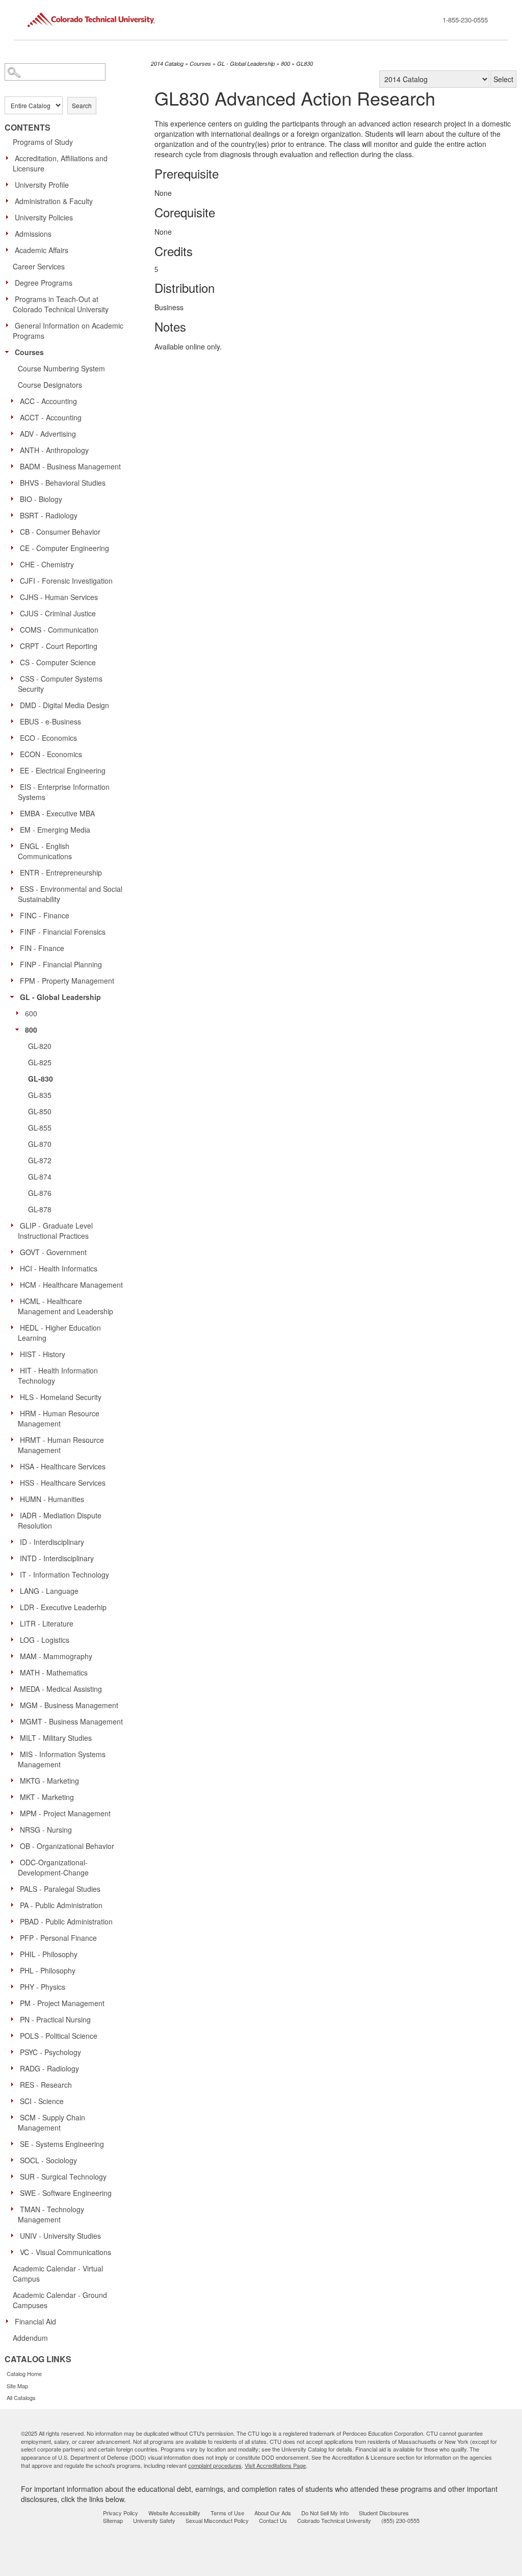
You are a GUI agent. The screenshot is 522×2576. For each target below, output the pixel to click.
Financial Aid (35, 2321)
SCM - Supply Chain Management (51, 2122)
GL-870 (40, 1144)
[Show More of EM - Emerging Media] (15, 829)
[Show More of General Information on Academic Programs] (10, 325)
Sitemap (113, 2520)
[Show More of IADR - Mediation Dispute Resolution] (15, 1515)
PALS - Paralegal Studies (60, 1889)
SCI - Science (42, 2101)
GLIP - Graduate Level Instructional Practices (55, 1231)
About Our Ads (273, 2513)
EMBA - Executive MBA (57, 813)
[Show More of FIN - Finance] (15, 947)
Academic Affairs (42, 250)
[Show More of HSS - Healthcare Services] (15, 1482)
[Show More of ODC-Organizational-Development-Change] (15, 1862)
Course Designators (50, 385)
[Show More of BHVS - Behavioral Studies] (15, 482)
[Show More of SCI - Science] (15, 2100)
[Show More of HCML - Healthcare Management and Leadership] (15, 1300)
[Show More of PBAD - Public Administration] (15, 1921)
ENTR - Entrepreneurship (61, 872)
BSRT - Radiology (49, 515)
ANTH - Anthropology (54, 450)
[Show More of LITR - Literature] (15, 1623)
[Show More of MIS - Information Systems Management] (15, 1754)
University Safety (154, 2520)
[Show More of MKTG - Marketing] (15, 1780)
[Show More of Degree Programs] (10, 282)
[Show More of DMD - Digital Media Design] (15, 705)
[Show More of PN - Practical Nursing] (15, 2019)
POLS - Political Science (59, 2036)
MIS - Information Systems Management (62, 1759)
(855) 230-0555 (400, 2520)
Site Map (17, 2386)
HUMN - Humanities (52, 1499)
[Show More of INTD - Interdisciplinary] (15, 1558)
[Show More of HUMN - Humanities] (15, 1498)
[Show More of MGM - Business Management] (15, 1705)
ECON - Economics (51, 754)
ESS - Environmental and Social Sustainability (70, 894)
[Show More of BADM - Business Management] (15, 466)
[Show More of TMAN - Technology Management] (15, 2209)
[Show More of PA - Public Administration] (15, 1905)
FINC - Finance (45, 915)
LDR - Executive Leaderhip (63, 1607)
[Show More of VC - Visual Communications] (15, 2252)
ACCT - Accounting (51, 417)
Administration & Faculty (54, 201)
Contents (28, 128)
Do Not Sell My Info (325, 2513)
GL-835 (40, 1095)
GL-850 (40, 1111)
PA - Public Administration (61, 1905)
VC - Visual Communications (66, 2252)
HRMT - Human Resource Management (61, 1445)
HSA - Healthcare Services (63, 1466)
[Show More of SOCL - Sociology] (15, 2160)
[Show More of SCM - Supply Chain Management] (15, 2117)
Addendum (30, 2338)
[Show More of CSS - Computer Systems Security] (15, 678)
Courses (29, 352)
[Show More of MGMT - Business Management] (15, 1721)
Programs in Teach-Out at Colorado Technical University (61, 304)
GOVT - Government (53, 1252)
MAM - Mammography (56, 1656)
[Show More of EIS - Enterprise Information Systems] (15, 786)
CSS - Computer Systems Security (60, 684)
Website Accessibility (174, 2513)
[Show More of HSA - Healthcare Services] (15, 1466)
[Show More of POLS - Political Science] (15, 2035)
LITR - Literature (47, 1623)
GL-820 (40, 1046)
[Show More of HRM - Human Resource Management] (15, 1413)
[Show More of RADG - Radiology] (15, 2068)
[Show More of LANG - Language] (15, 1590)
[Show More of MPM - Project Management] (15, 1813)
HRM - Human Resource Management (59, 1418)
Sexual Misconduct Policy (217, 2520)
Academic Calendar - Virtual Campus (58, 2273)
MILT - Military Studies (56, 1738)
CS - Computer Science (58, 662)
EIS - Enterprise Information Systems (64, 792)
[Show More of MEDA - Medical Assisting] (15, 1688)
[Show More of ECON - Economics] (15, 754)
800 (31, 1030)
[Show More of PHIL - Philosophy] (15, 1954)
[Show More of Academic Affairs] (10, 249)
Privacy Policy (121, 2513)
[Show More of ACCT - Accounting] (15, 417)
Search (82, 105)
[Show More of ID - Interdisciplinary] (15, 1541)
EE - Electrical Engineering (63, 770)
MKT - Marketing (47, 1797)
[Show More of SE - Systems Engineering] (15, 2143)
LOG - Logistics (45, 1640)
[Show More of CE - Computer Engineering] (15, 547)
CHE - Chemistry (47, 564)
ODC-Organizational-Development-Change (53, 1867)
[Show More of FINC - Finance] (15, 915)
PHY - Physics (43, 1987)
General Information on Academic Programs (68, 331)
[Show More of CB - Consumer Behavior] (15, 531)
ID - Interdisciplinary (52, 1542)
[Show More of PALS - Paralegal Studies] (15, 1888)
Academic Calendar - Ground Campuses (60, 2300)
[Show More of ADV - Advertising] (15, 433)
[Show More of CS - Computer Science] (15, 662)
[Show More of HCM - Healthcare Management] (15, 1284)
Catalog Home (24, 2373)
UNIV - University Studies (60, 2236)
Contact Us (273, 2520)
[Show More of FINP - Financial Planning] (15, 964)
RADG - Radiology (49, 2068)
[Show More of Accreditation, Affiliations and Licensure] (10, 158)
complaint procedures (215, 2465)
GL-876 (40, 1193)
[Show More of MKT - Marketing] (15, 1796)
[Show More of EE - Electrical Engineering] (15, 770)
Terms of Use (227, 2513)
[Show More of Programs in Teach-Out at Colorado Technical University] (10, 298)
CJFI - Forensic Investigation (66, 581)
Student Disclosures (384, 2513)
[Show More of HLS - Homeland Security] (15, 1396)
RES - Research (46, 2085)
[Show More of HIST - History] (15, 1354)
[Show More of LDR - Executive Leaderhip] (15, 1607)
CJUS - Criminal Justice (58, 613)
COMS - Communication (59, 630)
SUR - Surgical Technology (63, 2177)
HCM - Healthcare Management (71, 1285)
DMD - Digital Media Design (64, 705)
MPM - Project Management (65, 1813)
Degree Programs (44, 283)
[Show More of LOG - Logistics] (15, 1639)
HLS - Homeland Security (61, 1397)
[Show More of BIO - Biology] (15, 498)
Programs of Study (43, 142)
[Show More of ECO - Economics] (15, 737)
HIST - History (43, 1354)
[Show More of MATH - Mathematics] (15, 1672)
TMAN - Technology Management (51, 2214)
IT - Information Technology (64, 1574)
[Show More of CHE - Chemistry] (15, 564)
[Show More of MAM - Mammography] (15, 1656)
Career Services (39, 266)
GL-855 (40, 1128)
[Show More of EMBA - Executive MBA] (15, 813)
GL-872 (40, 1160)
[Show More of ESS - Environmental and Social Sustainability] (15, 888)
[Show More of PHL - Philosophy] (15, 1970)
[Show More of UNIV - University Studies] (15, 2235)
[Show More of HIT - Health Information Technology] (15, 1370)
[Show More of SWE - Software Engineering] (15, 2192)
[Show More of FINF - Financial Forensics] (15, 931)
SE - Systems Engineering (62, 2144)
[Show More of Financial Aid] (10, 2321)
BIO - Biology (41, 499)
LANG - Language (49, 1591)
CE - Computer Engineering (64, 548)
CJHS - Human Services (59, 597)
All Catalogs (21, 2397)
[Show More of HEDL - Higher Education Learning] (15, 1327)
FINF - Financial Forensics (63, 932)
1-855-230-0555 (465, 20)
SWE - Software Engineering (66, 2193)
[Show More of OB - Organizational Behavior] (15, 1845)
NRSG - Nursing (46, 1830)
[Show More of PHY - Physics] (15, 1986)
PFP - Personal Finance (58, 1938)
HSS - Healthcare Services (63, 1483)
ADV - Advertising (48, 434)
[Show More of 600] (20, 1013)
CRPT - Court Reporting (59, 646)
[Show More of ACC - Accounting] (15, 401)
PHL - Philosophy (48, 1970)
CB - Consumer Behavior (60, 532)
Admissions (33, 234)
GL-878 (40, 1209)
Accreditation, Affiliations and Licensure (60, 163)
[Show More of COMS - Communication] (15, 629)
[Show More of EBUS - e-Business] (15, 721)
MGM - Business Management (69, 1705)
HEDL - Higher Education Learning (59, 1333)
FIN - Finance (42, 948)
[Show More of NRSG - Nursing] (15, 1829)
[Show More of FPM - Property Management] (15, 980)
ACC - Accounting (48, 401)
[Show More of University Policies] (10, 217)
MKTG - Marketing (49, 1781)
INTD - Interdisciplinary (57, 1558)
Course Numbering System (61, 368)
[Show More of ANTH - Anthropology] (15, 449)
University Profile (42, 185)
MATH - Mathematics (54, 1672)
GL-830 (41, 1079)
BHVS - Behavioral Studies (63, 483)
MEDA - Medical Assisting (61, 1689)
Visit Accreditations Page (275, 2465)
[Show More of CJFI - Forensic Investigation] (15, 580)
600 (31, 1013)
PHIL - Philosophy (49, 1954)
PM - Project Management (62, 2003)
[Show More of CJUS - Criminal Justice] (15, 613)
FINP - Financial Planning (61, 964)
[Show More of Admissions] (10, 233)
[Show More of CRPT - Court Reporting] (15, 645)
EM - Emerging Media (55, 830)
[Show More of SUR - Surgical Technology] (15, 2176)
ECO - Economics (48, 738)
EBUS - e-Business (50, 721)
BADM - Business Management (70, 466)
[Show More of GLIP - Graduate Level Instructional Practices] (15, 1225)
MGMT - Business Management (71, 1721)
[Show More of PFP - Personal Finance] (15, 1937)
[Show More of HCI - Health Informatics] (15, 1268)
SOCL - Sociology (48, 2160)
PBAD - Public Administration (66, 1921)
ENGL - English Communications (45, 851)
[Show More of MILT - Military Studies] (15, 1737)
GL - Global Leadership (60, 997)
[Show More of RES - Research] (15, 2084)
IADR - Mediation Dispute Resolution (60, 1520)
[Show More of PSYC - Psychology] (15, 2052)
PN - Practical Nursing (55, 2019)
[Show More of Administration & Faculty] (10, 201)
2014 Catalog (167, 64)
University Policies (44, 217)
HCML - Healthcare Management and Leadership (66, 1306)
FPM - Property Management (67, 981)
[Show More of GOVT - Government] (15, 1252)
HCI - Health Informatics (59, 1268)
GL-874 (40, 1177)
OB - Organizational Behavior (67, 1846)
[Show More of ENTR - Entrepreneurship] (15, 872)
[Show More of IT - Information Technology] (15, 1574)
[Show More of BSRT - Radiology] (15, 515)
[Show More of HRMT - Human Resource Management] (15, 1439)
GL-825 (40, 1062)
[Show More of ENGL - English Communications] (15, 845)
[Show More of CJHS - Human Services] (15, 596)
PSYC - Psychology (50, 2052)
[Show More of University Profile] (10, 184)
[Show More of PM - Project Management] (15, 2003)
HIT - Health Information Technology (58, 1375)
